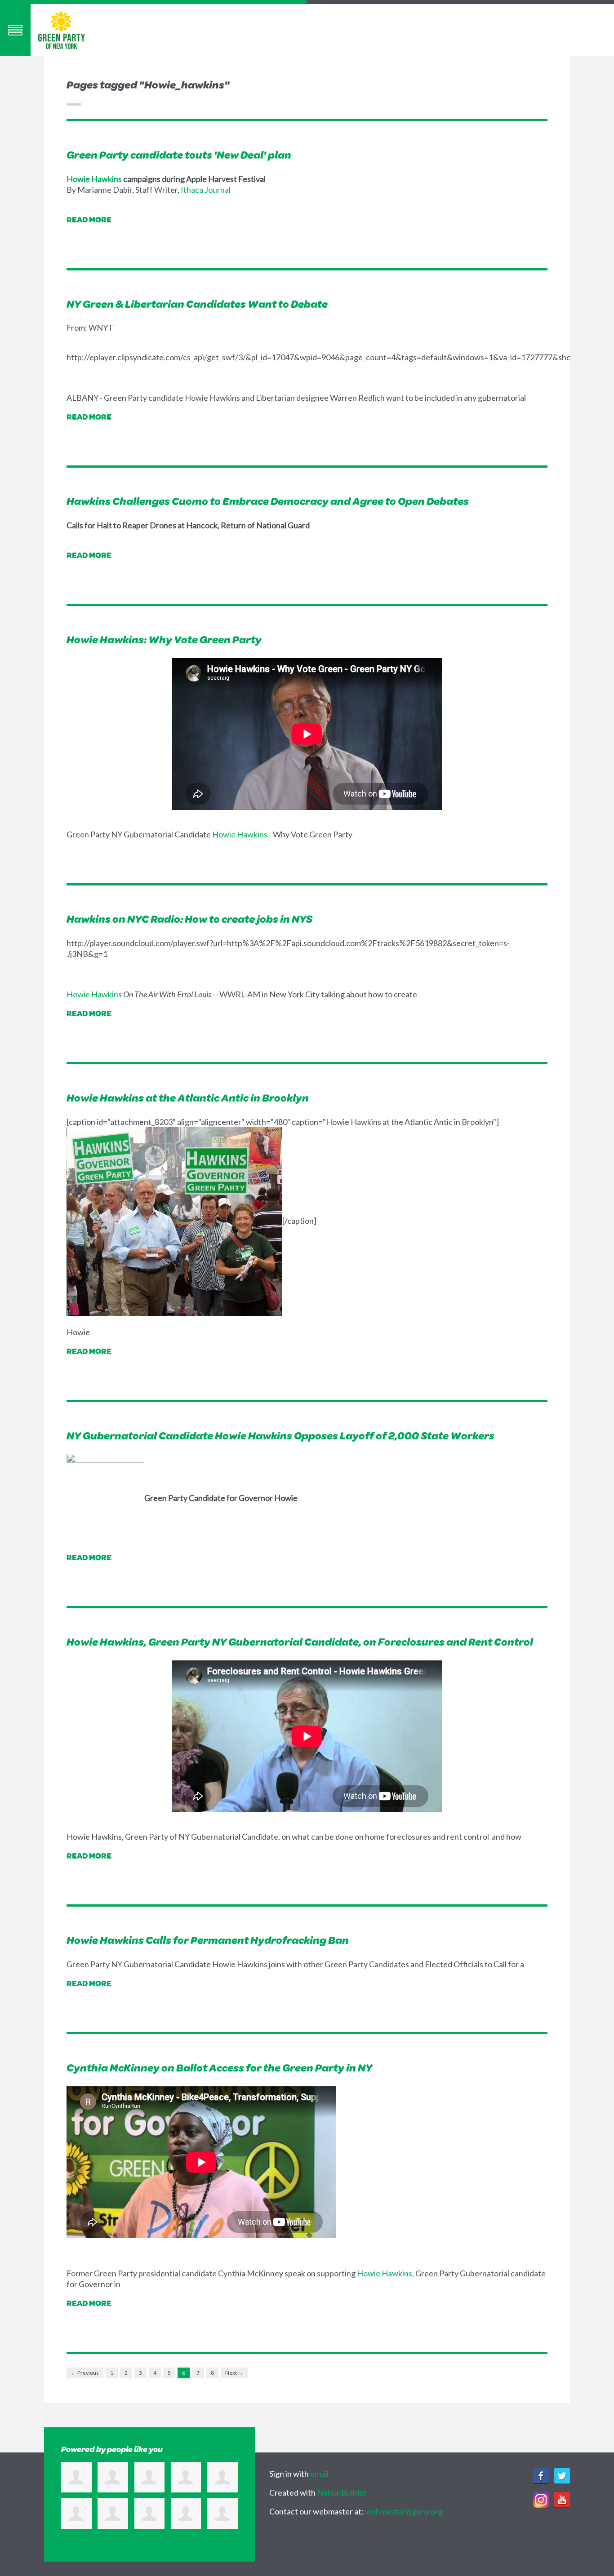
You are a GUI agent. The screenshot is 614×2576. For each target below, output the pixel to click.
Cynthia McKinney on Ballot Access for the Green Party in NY (219, 2067)
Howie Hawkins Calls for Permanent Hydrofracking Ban (208, 1940)
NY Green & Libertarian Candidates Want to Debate (197, 304)
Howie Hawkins (94, 179)
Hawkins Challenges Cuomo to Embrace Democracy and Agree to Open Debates (268, 501)
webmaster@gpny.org (404, 2511)
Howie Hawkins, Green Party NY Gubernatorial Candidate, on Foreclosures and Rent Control (300, 1642)
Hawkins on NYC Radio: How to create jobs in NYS (189, 919)
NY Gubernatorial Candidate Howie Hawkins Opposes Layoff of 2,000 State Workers (280, 1435)
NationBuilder (342, 2492)
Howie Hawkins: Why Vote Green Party (164, 639)
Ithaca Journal (206, 190)
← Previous (85, 2373)
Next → (234, 2373)
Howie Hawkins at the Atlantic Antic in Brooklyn (188, 1098)
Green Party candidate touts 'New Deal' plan (179, 155)
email (319, 2474)
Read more (89, 219)
